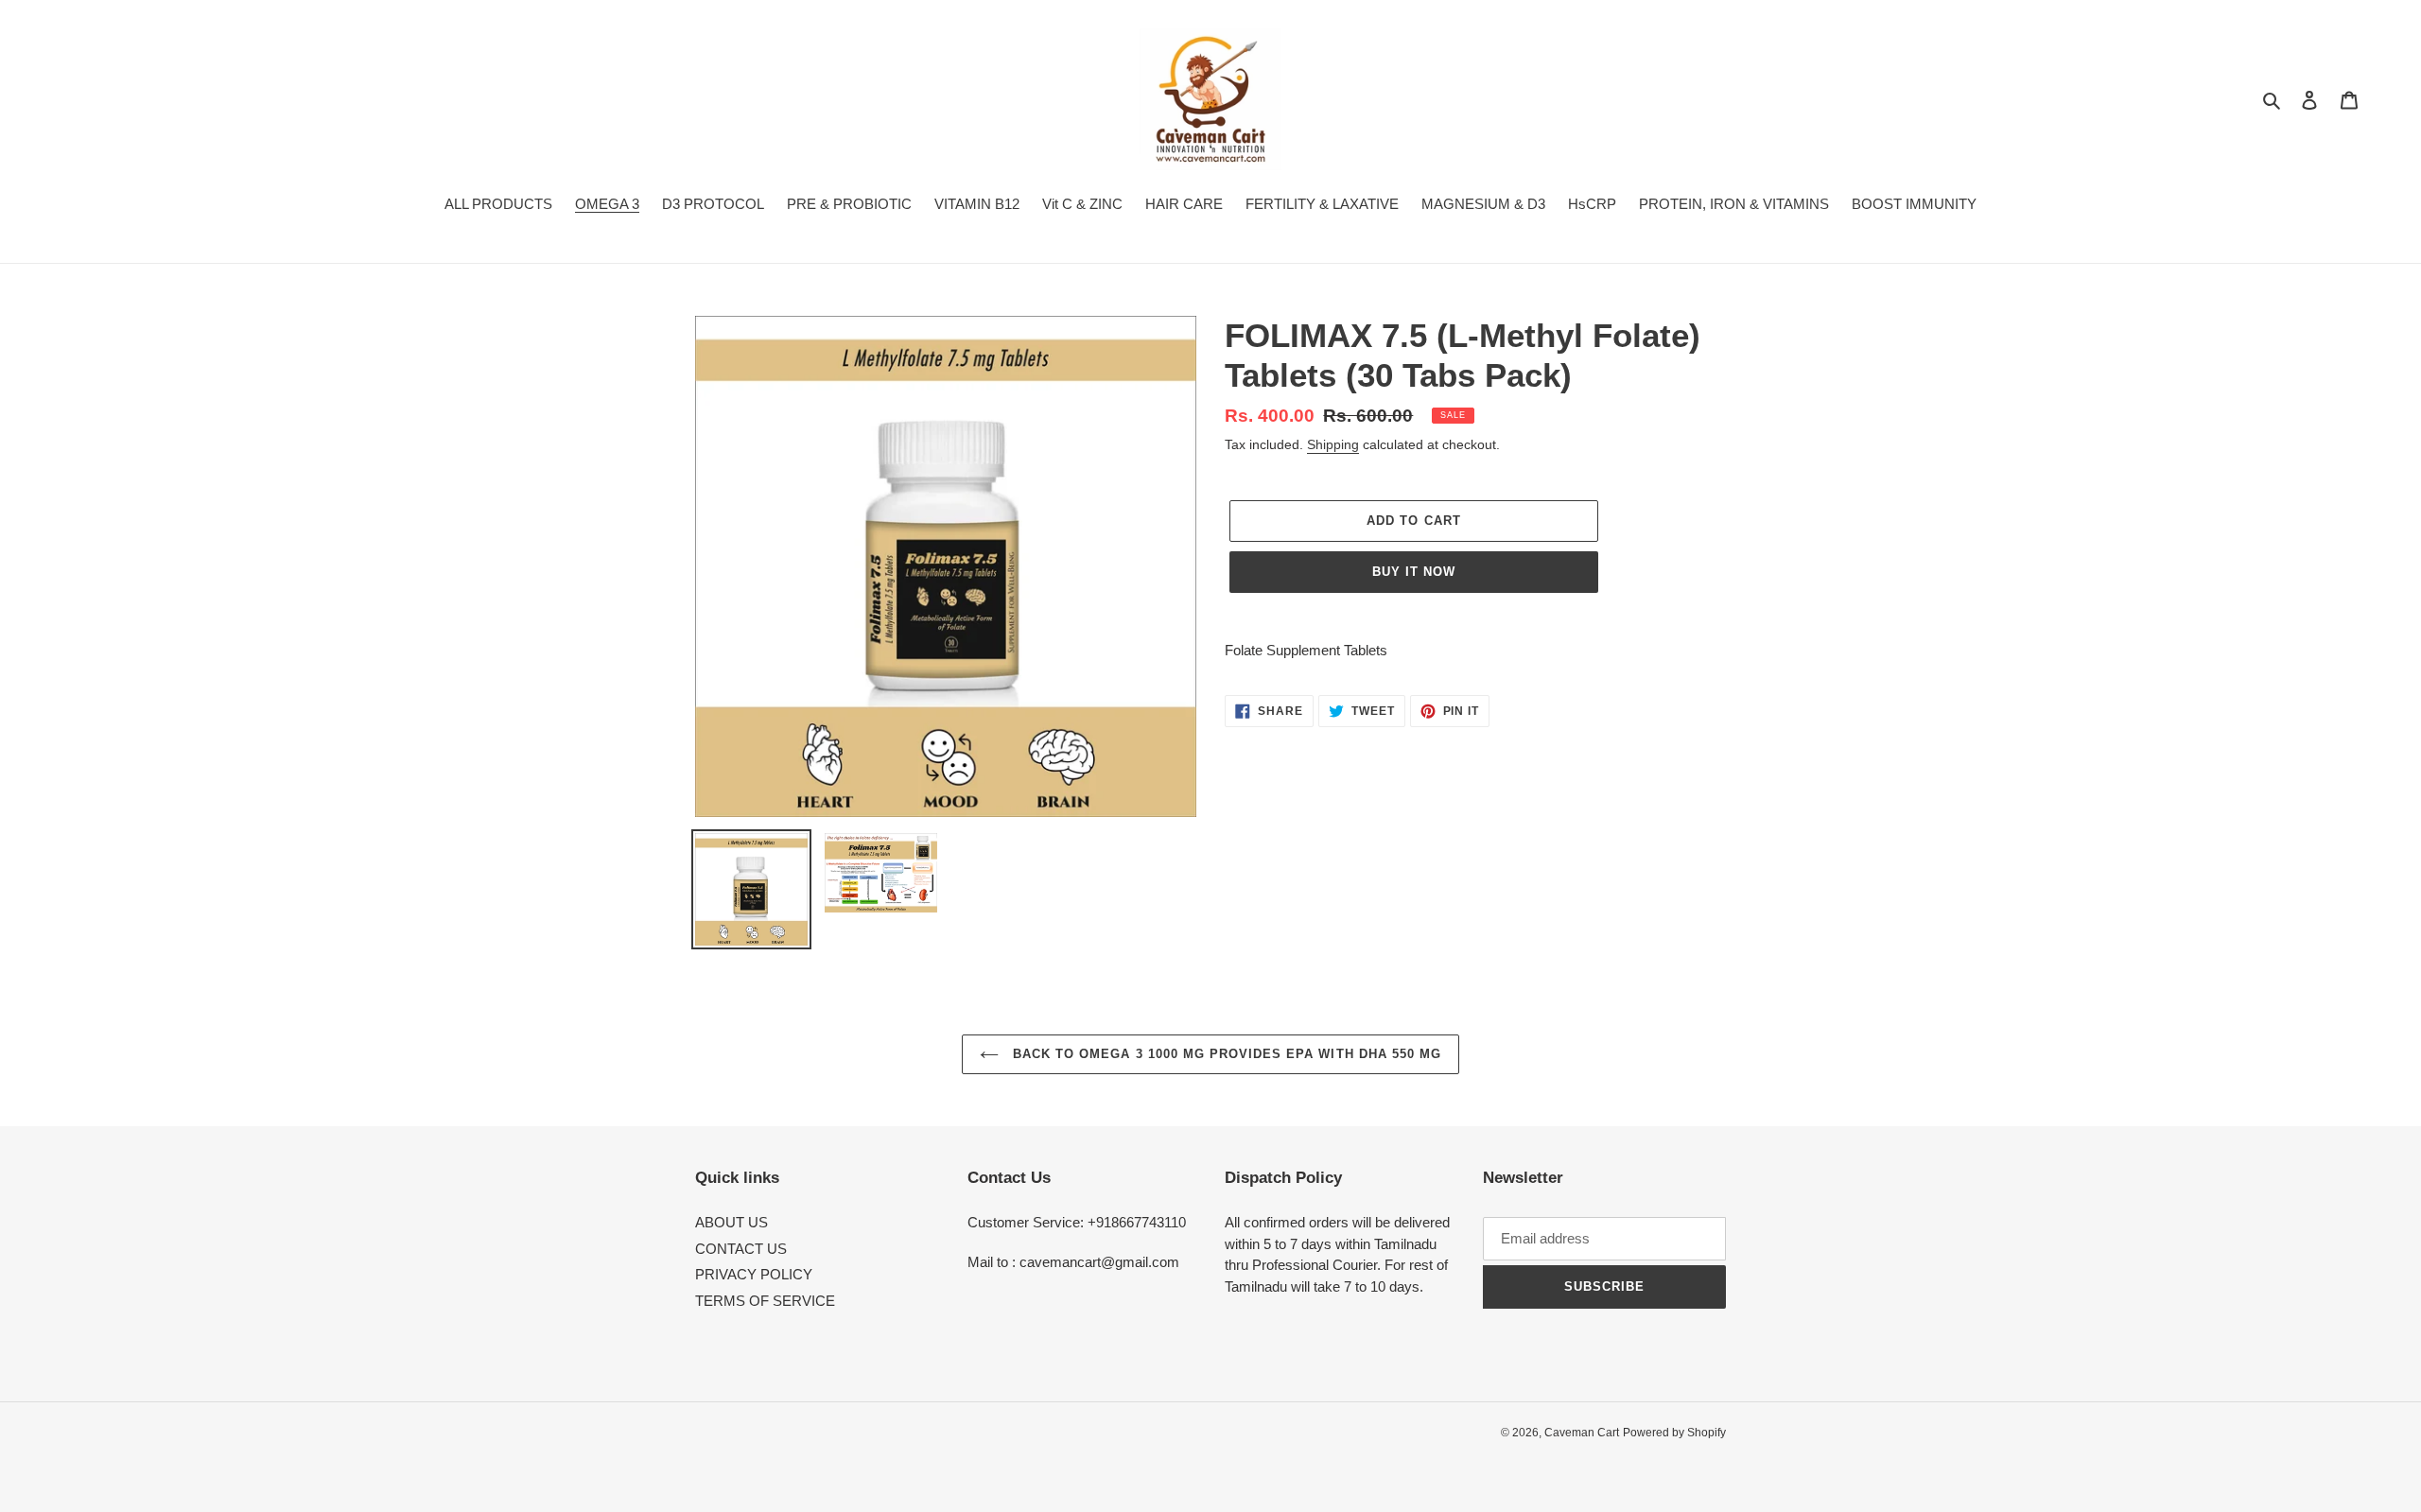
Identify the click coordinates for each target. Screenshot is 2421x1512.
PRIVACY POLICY (754, 1274)
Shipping (1333, 444)
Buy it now (1414, 572)
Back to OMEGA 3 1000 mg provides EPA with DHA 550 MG (1225, 1054)
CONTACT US (741, 1249)
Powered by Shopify (1674, 1433)
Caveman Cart (1582, 1433)
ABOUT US (732, 1222)
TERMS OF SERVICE (765, 1301)
